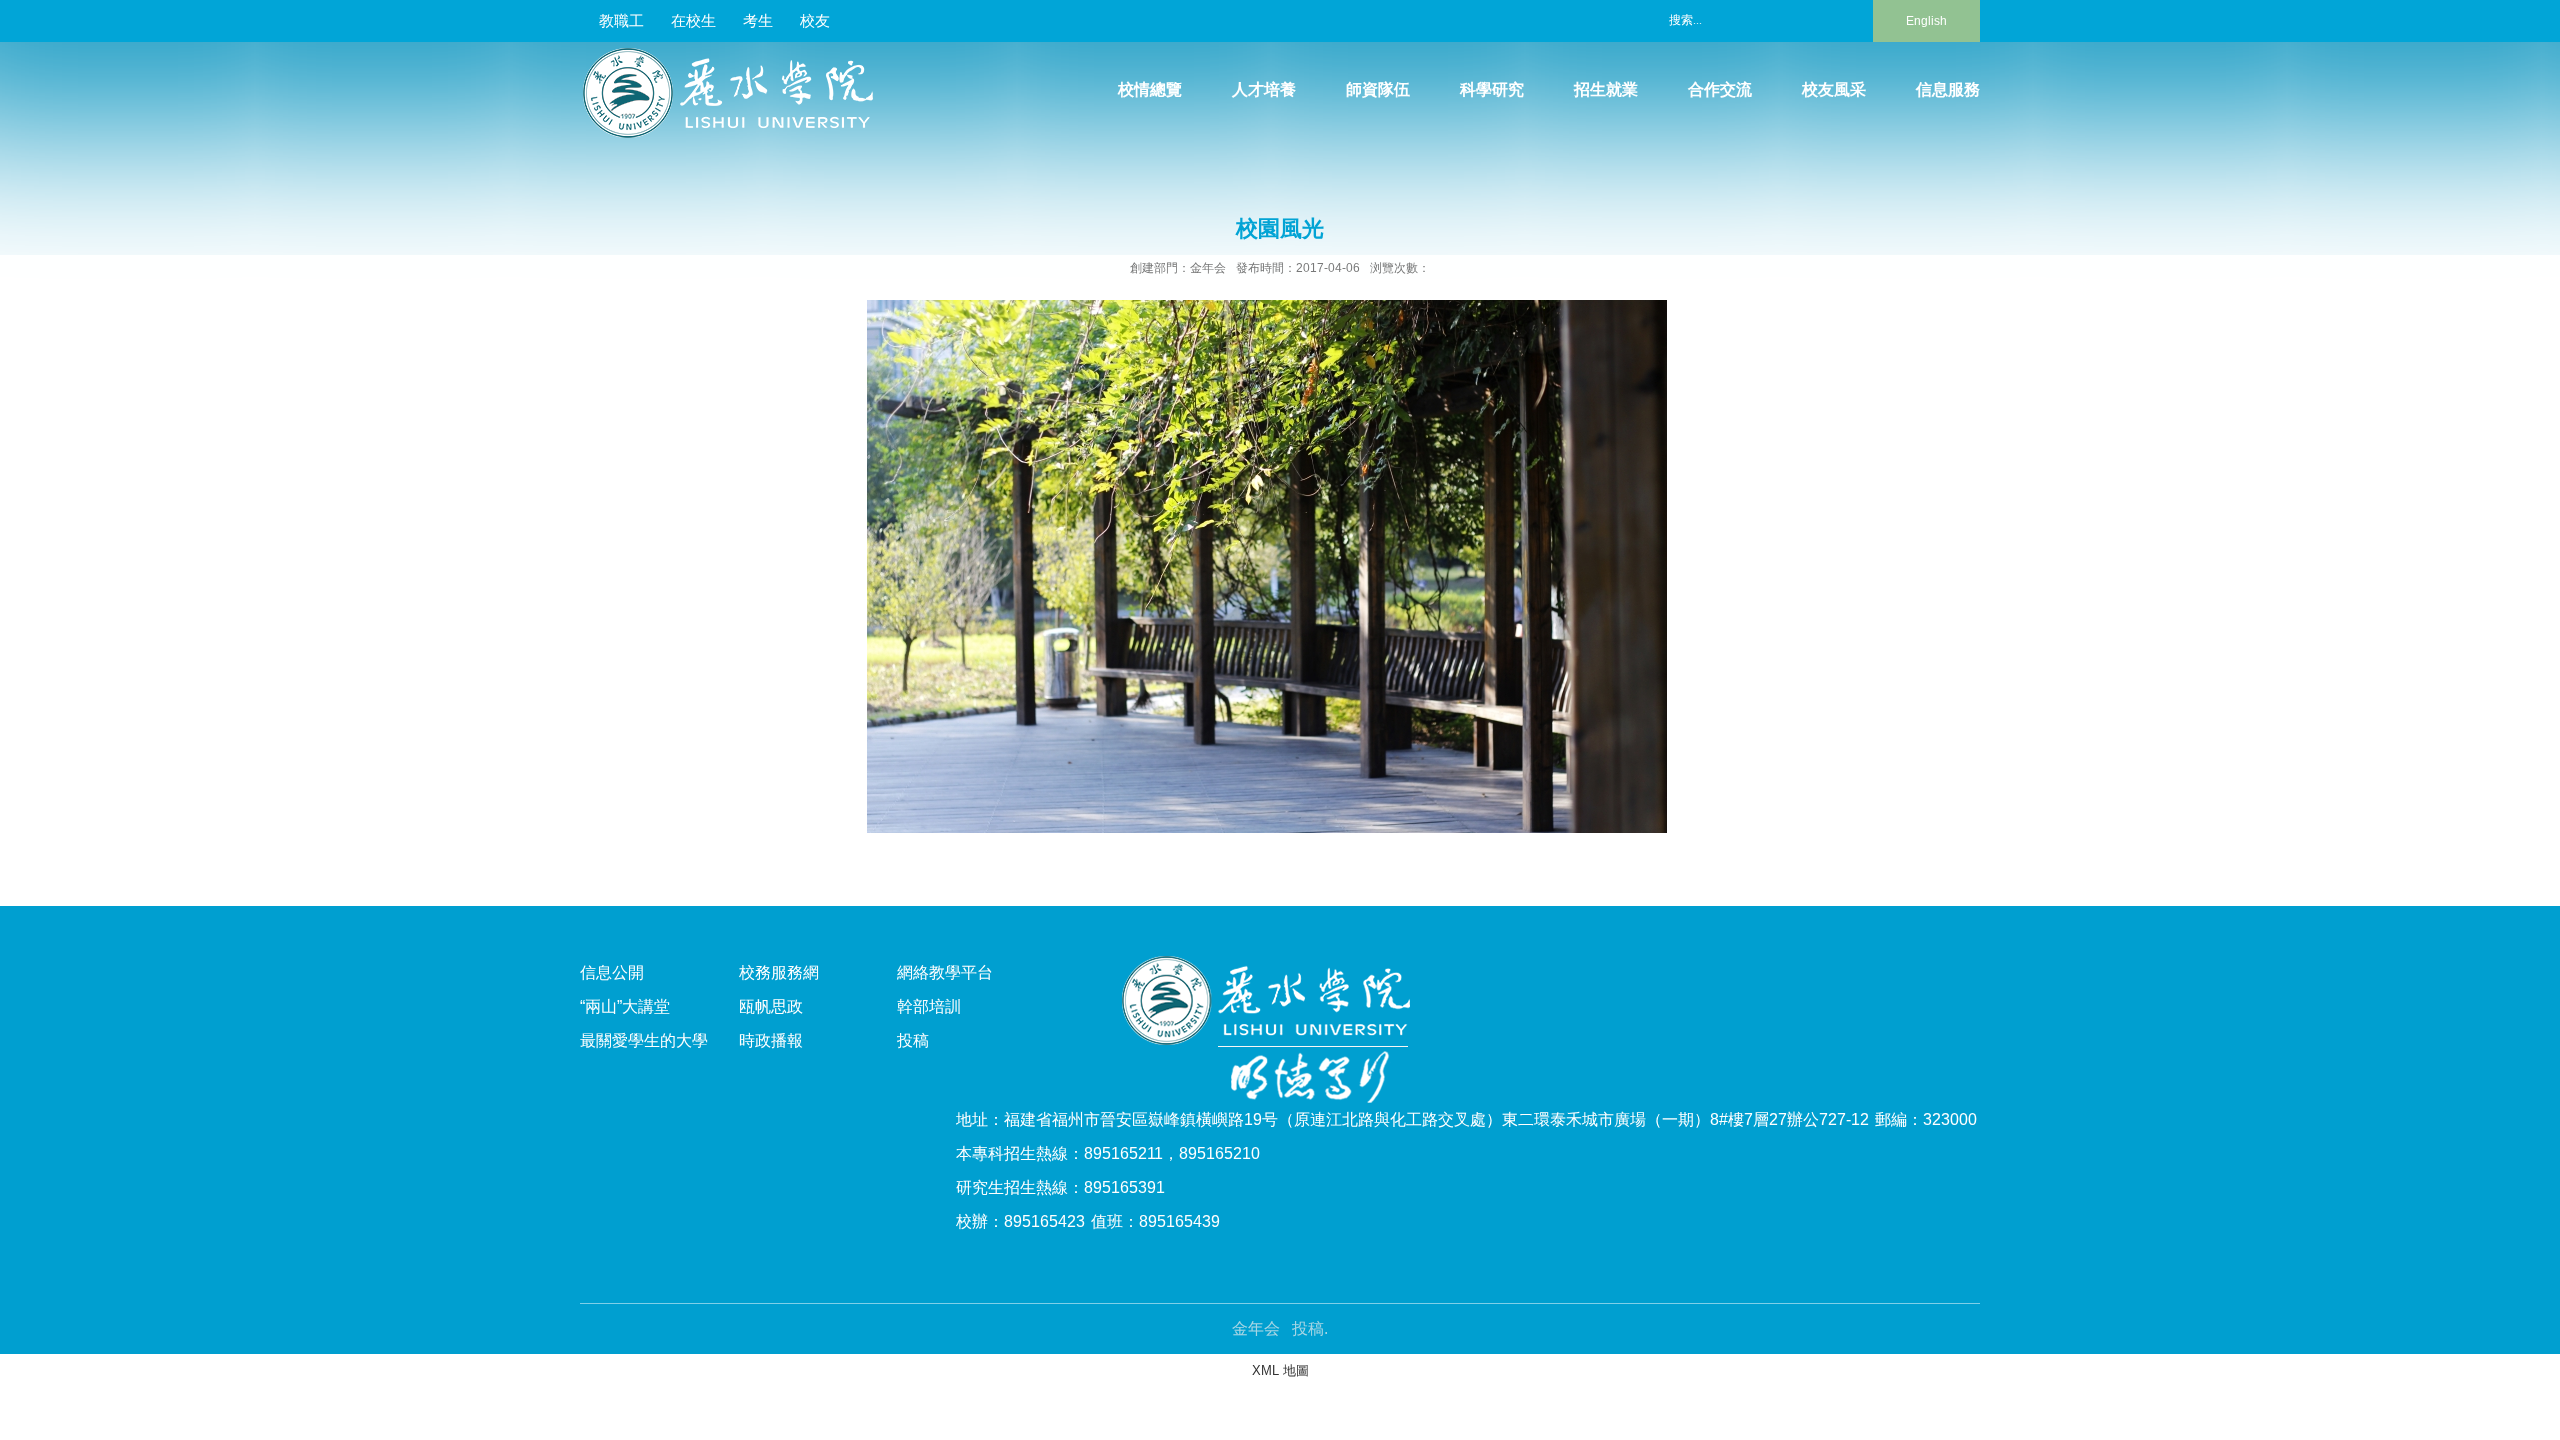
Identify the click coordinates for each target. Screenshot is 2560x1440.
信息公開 (612, 972)
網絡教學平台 (945, 972)
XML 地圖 (1280, 1370)
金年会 (1256, 1328)
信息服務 (1948, 89)
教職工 (621, 20)
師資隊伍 (1378, 89)
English (1926, 21)
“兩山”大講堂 (625, 1006)
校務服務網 (779, 972)
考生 (758, 20)
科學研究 (1492, 89)
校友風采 (1834, 89)
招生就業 (1606, 89)
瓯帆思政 (771, 1006)
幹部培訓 (929, 1006)
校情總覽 (1150, 89)
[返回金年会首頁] (736, 54)
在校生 (693, 20)
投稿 (913, 1040)
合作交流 (1720, 89)
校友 (815, 20)
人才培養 (1264, 89)
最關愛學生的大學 (644, 1040)
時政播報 (771, 1040)
